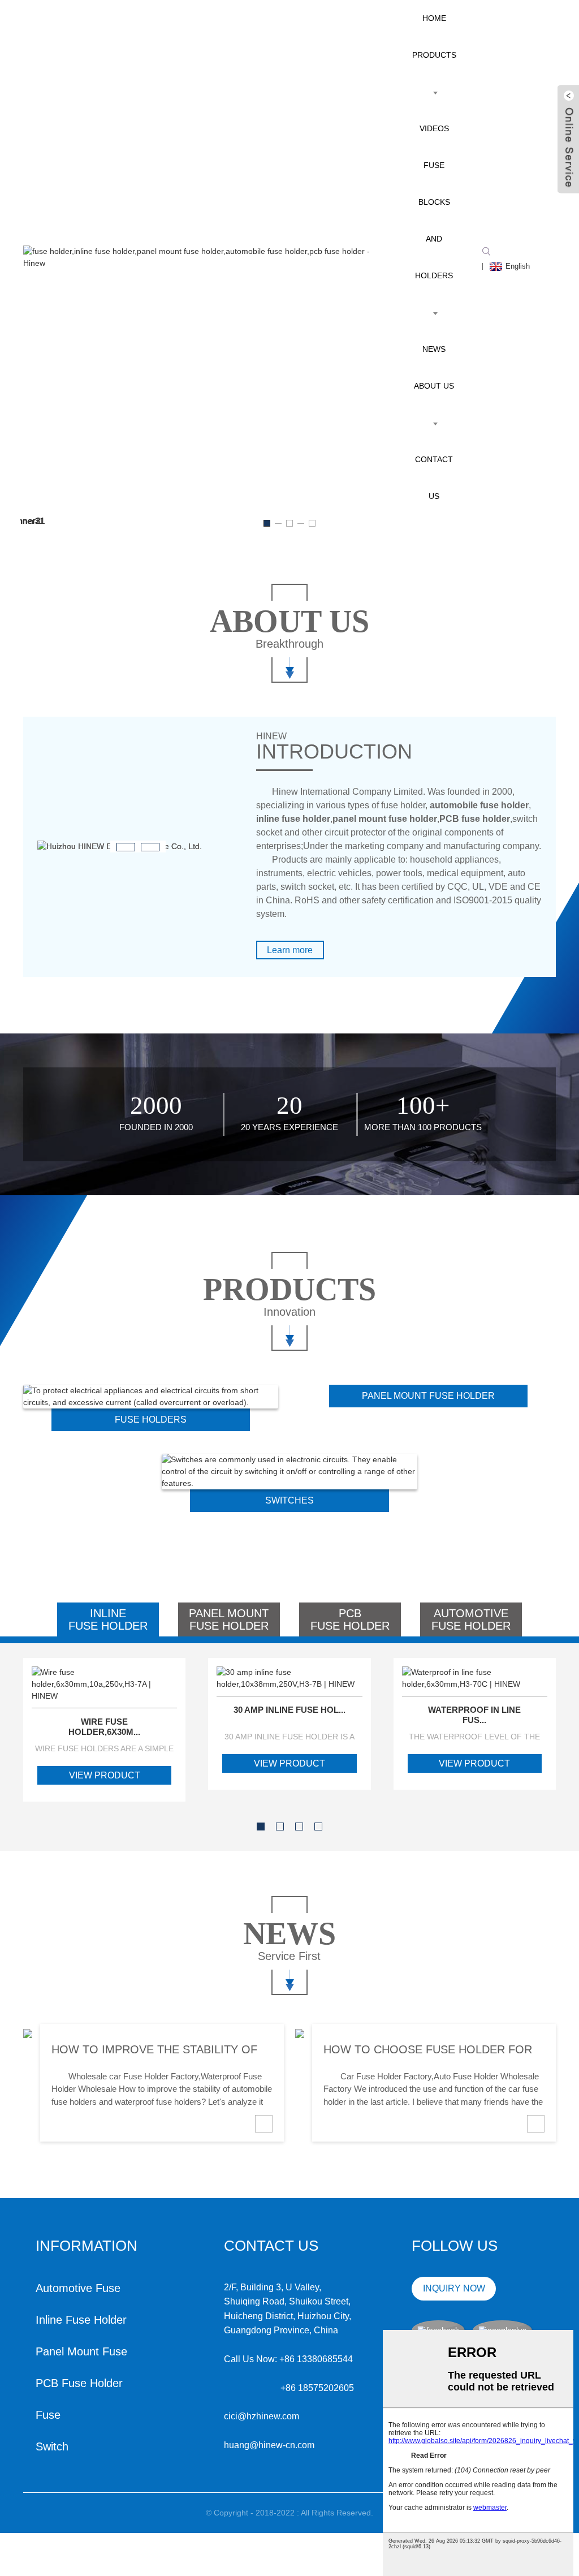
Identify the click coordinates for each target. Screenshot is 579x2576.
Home (434, 18)
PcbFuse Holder (350, 1619)
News (434, 349)
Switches (289, 1500)
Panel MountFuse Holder (229, 1619)
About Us (434, 386)
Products (434, 55)
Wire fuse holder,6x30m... (104, 1727)
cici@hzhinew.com (262, 2416)
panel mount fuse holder (428, 1396)
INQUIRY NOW (454, 2288)
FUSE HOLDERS (151, 1420)
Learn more (290, 950)
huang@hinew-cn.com (269, 2445)
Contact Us (434, 478)
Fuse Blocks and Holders (434, 220)
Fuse (48, 2415)
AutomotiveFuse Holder (471, 1619)
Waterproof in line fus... (474, 1715)
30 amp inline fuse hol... (289, 1710)
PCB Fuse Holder (79, 2383)
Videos (434, 128)
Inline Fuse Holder (81, 2320)
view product (105, 1775)
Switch (52, 2446)
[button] (267, 523)
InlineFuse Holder (108, 1619)
